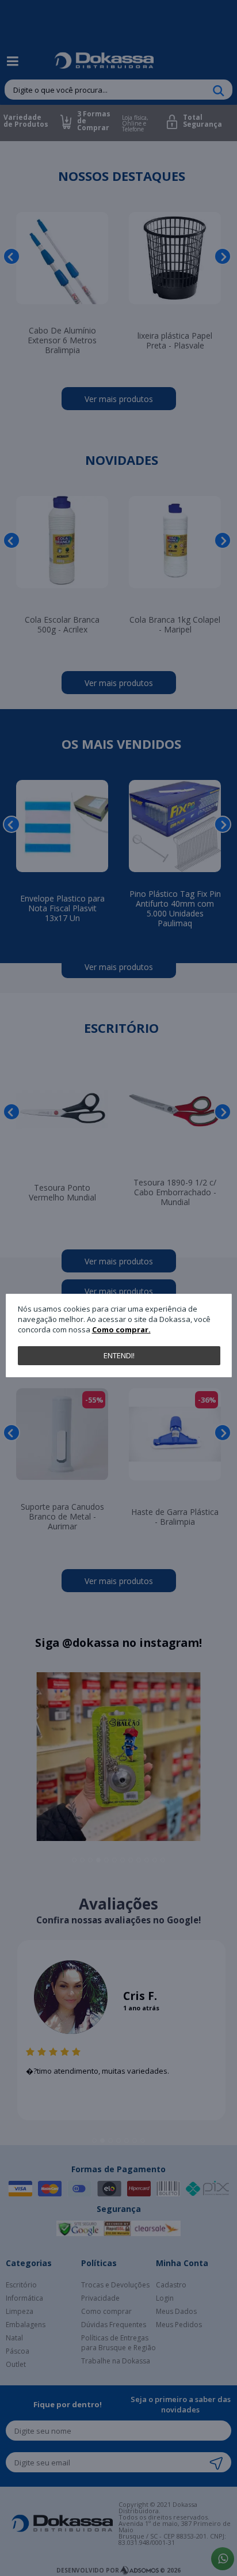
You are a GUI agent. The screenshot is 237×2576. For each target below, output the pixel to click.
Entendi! (119, 1355)
